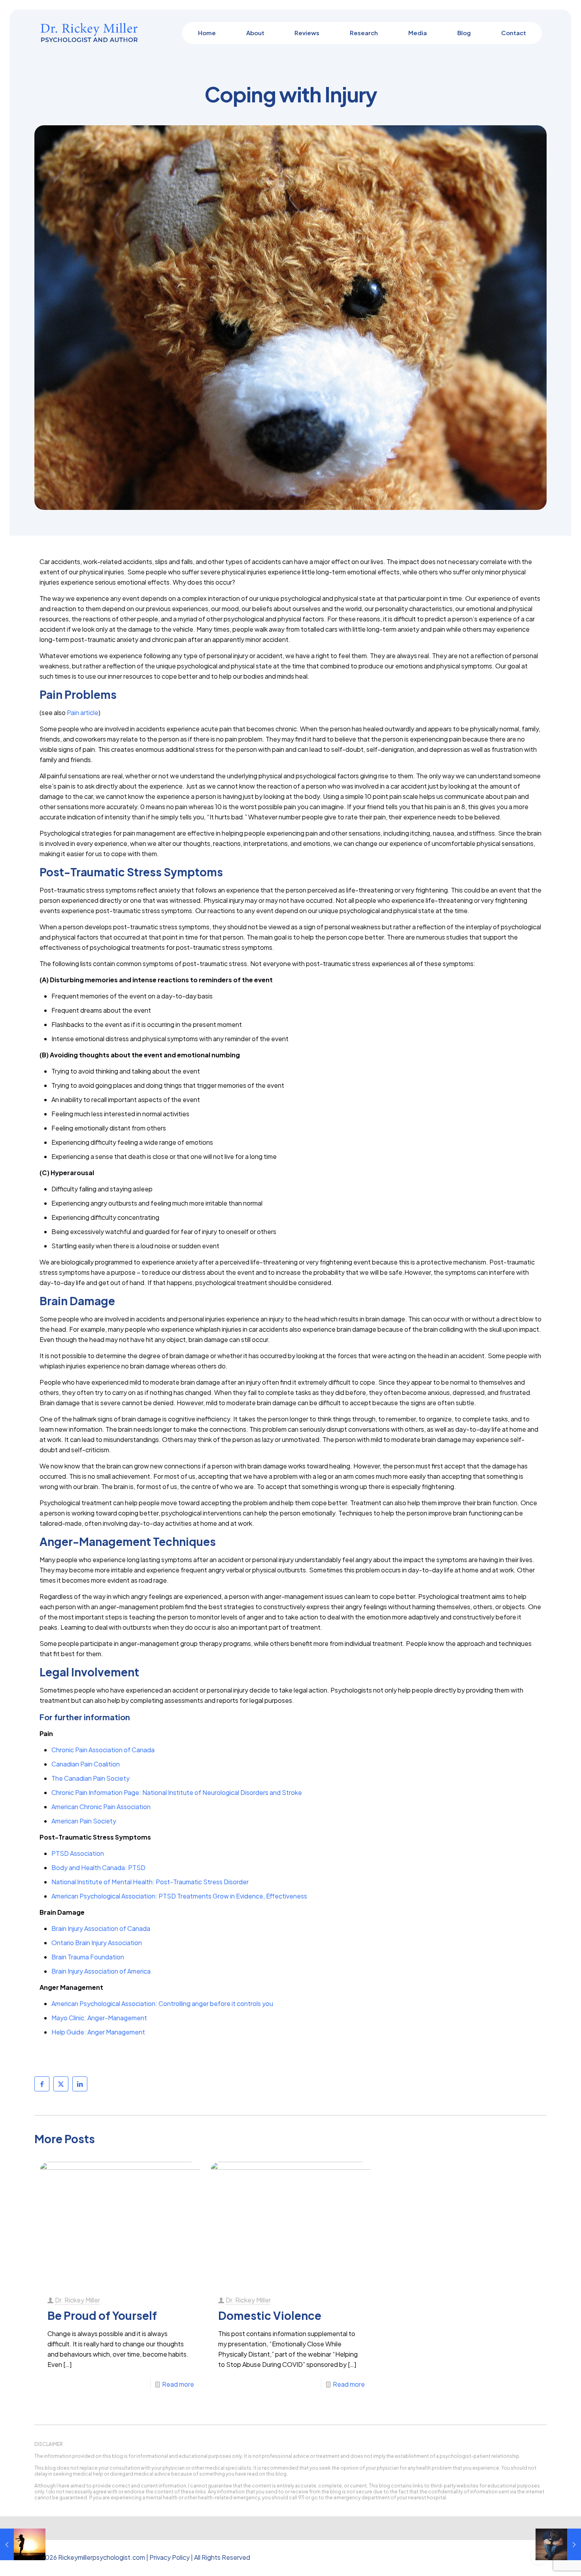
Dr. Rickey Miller (77, 2300)
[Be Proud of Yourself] (23, 2544)
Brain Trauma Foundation (88, 1957)
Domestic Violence (270, 2315)
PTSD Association (78, 1853)
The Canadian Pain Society (91, 1778)
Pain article (83, 712)
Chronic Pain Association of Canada (103, 1750)
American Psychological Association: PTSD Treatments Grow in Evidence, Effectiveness (179, 1896)
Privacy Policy (170, 2557)
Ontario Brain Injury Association (97, 1943)
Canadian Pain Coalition (86, 1764)
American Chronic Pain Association (101, 1807)
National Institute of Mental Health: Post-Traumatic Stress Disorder (150, 1882)
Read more (178, 2384)
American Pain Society (84, 1821)
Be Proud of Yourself (102, 2315)
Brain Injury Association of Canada (101, 1928)
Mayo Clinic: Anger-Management (99, 2018)
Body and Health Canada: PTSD (99, 1867)
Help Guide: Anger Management (98, 2032)
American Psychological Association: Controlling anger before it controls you (162, 2003)
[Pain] (558, 2544)
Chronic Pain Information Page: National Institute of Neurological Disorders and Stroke (177, 1792)
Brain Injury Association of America (101, 1971)
